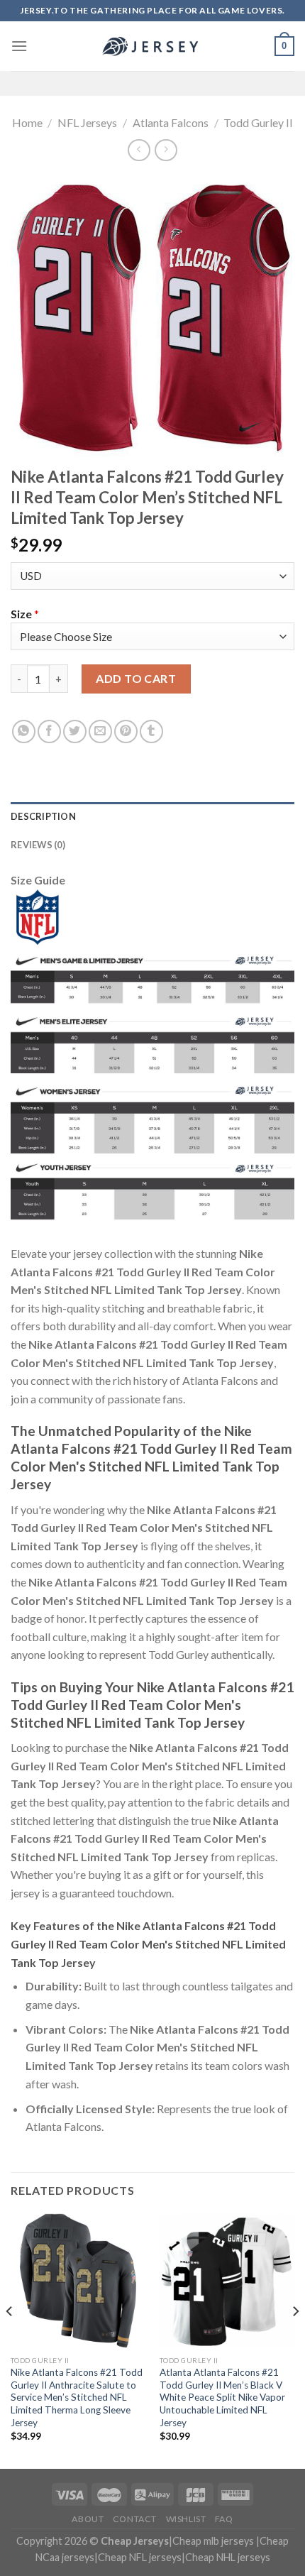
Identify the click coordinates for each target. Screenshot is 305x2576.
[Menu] (19, 46)
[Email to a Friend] (100, 731)
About (88, 2519)
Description (43, 816)
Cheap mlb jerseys (213, 2541)
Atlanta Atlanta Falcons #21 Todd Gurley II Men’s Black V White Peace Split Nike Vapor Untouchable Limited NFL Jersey (222, 2397)
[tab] (152, 816)
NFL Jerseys (87, 122)
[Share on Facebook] (49, 731)
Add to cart (136, 678)
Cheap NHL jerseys (228, 2557)
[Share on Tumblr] (151, 731)
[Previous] (10, 2340)
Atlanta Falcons (171, 122)
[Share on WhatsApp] (24, 731)
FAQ (224, 2519)
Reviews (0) (38, 845)
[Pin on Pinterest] (126, 731)
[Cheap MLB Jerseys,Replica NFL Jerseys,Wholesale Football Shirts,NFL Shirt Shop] (152, 46)
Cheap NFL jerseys (140, 2557)
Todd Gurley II (258, 122)
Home (27, 122)
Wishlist (186, 2519)
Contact (135, 2519)
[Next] (295, 2340)
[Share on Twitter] (75, 731)
